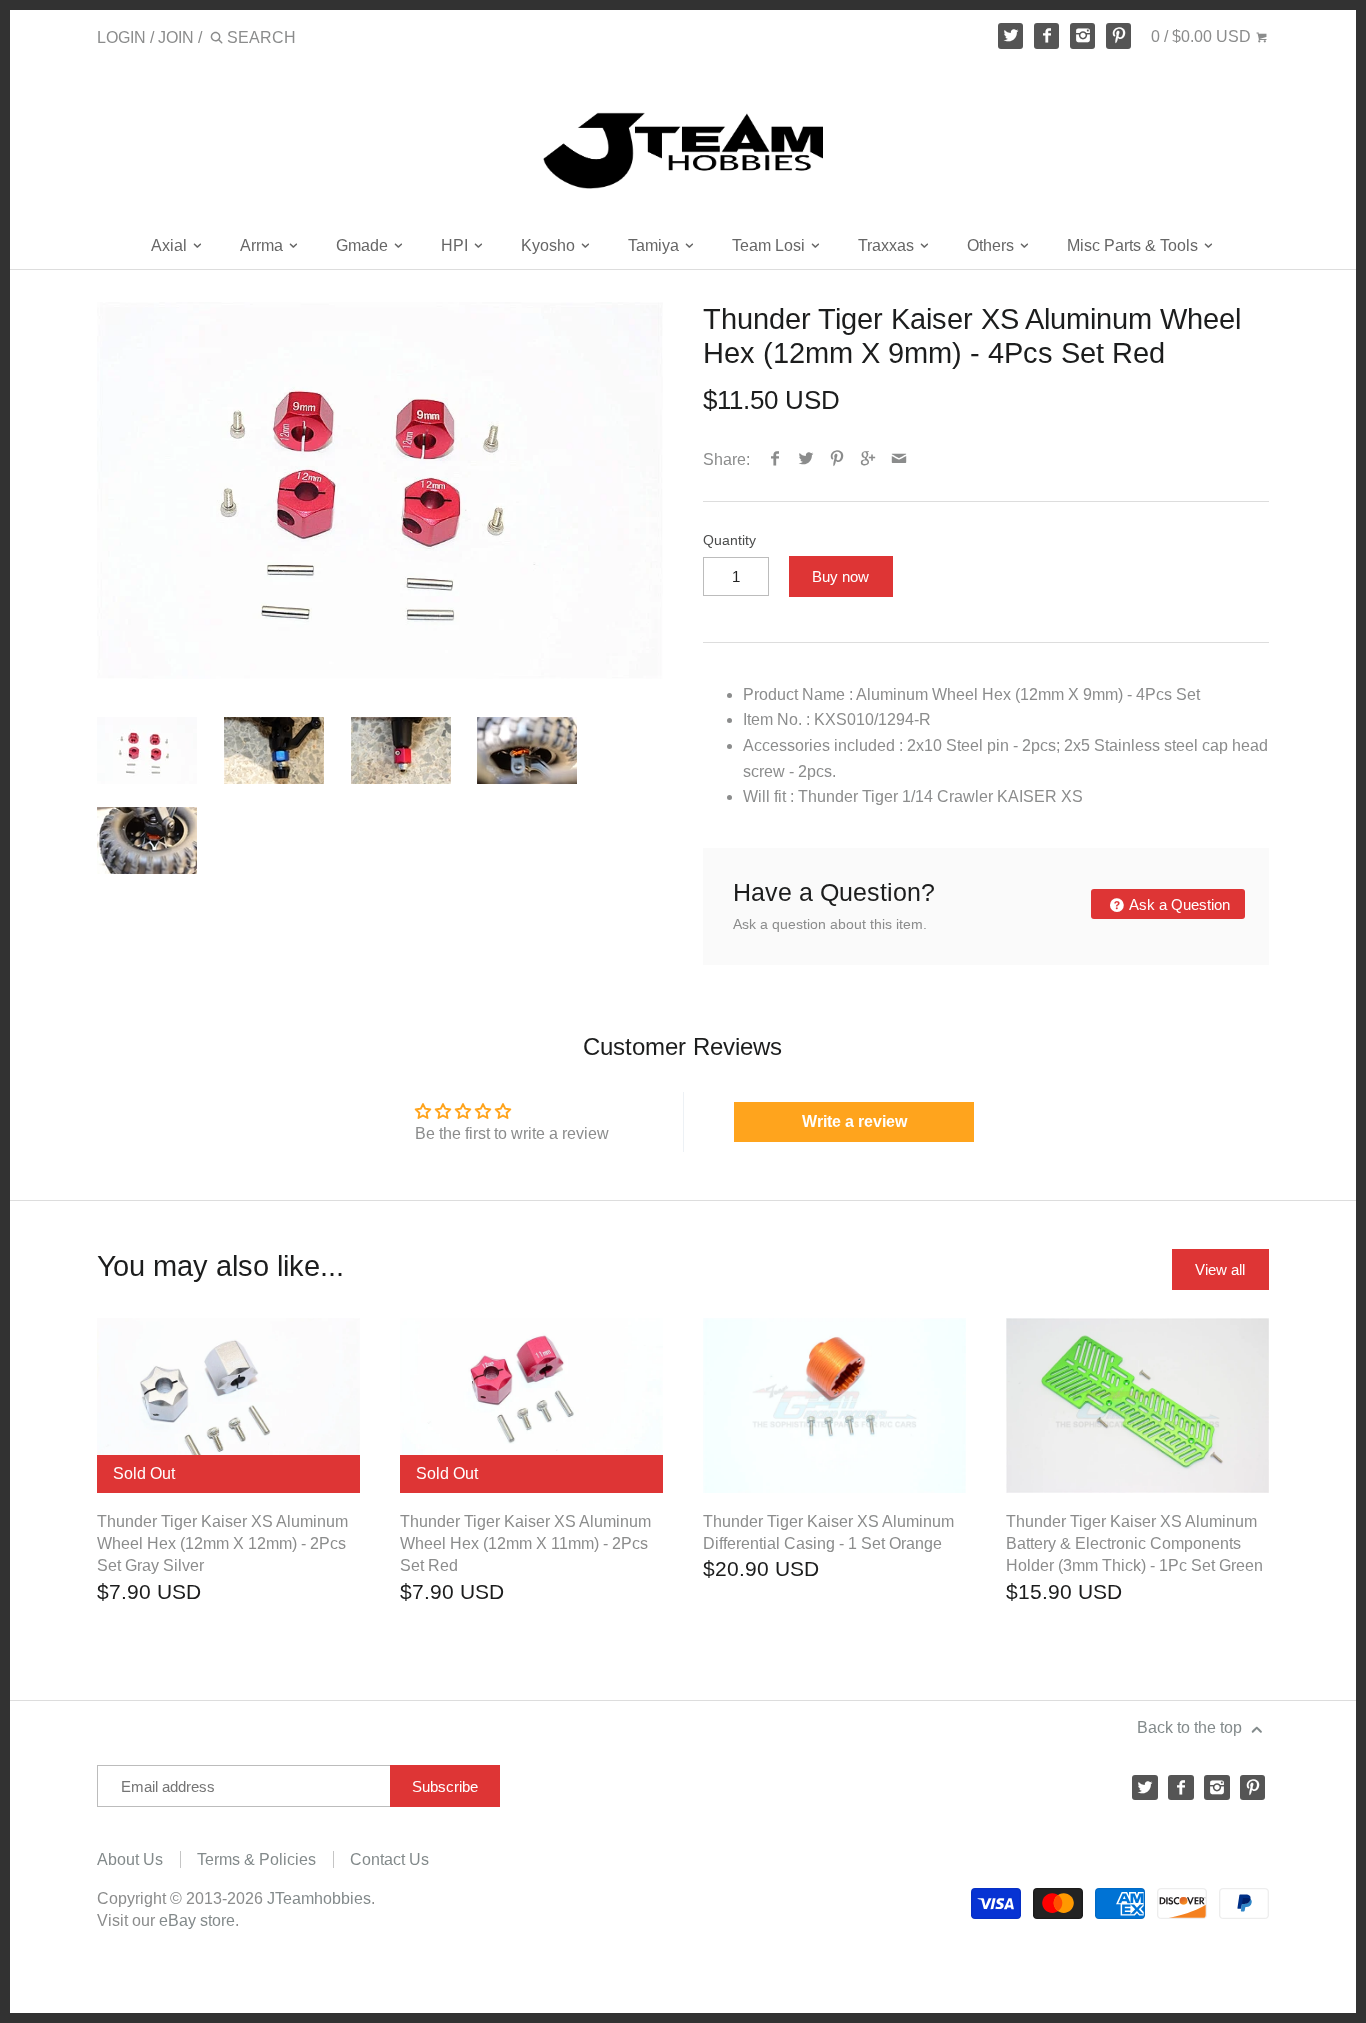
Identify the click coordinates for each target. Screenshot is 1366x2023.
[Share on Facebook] (775, 459)
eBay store (197, 1920)
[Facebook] (1047, 36)
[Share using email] (899, 459)
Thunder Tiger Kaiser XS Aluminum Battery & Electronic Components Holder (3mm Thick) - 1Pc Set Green (1134, 1544)
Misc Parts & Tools (1134, 245)
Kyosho (550, 245)
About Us (130, 1859)
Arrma (263, 245)
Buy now (840, 576)
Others (992, 245)
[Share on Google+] (868, 459)
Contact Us (389, 1859)
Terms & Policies (256, 1859)
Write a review (854, 1121)
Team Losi (770, 245)
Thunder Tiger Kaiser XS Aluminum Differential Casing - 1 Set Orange (828, 1532)
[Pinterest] (1119, 36)
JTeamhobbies (319, 1898)
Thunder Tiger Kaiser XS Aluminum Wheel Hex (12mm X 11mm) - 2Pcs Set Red (525, 1544)
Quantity (729, 540)
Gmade (364, 245)
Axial (171, 245)
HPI (456, 245)
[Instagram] (1083, 36)
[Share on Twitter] (806, 459)
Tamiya (655, 245)
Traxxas (888, 245)
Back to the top (1191, 1727)
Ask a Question (1178, 904)
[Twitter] (1011, 36)
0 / (1201, 36)
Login (121, 37)
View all (1220, 1269)
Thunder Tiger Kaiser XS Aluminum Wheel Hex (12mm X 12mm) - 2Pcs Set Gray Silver (222, 1544)
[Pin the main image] (837, 459)
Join (176, 37)
